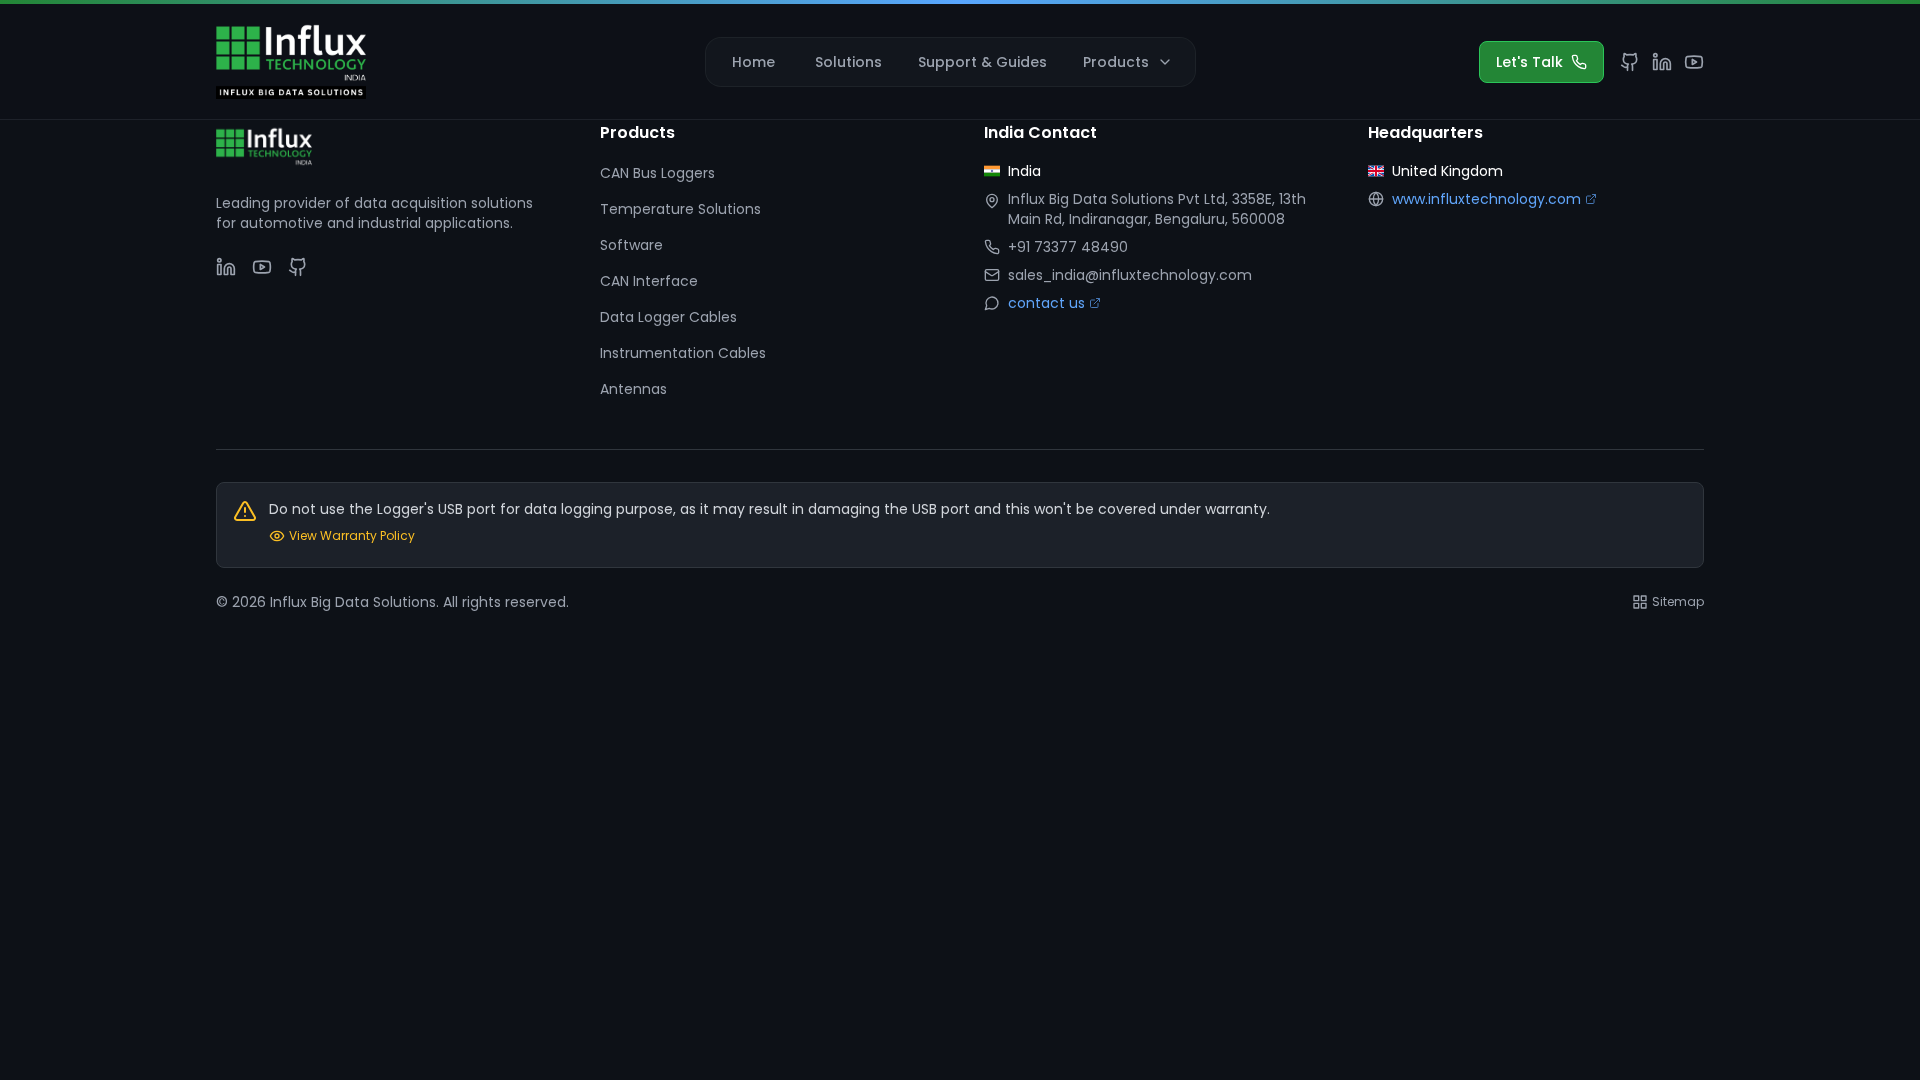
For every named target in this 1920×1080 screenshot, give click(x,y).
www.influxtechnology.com (1486, 199)
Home (753, 62)
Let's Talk (1529, 62)
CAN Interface (649, 281)
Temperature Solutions (680, 209)
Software (631, 245)
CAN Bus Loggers (657, 173)
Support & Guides (982, 62)
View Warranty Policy (352, 536)
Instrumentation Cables (683, 353)
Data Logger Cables (668, 317)
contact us (1046, 303)
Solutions (848, 62)
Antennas (633, 389)
